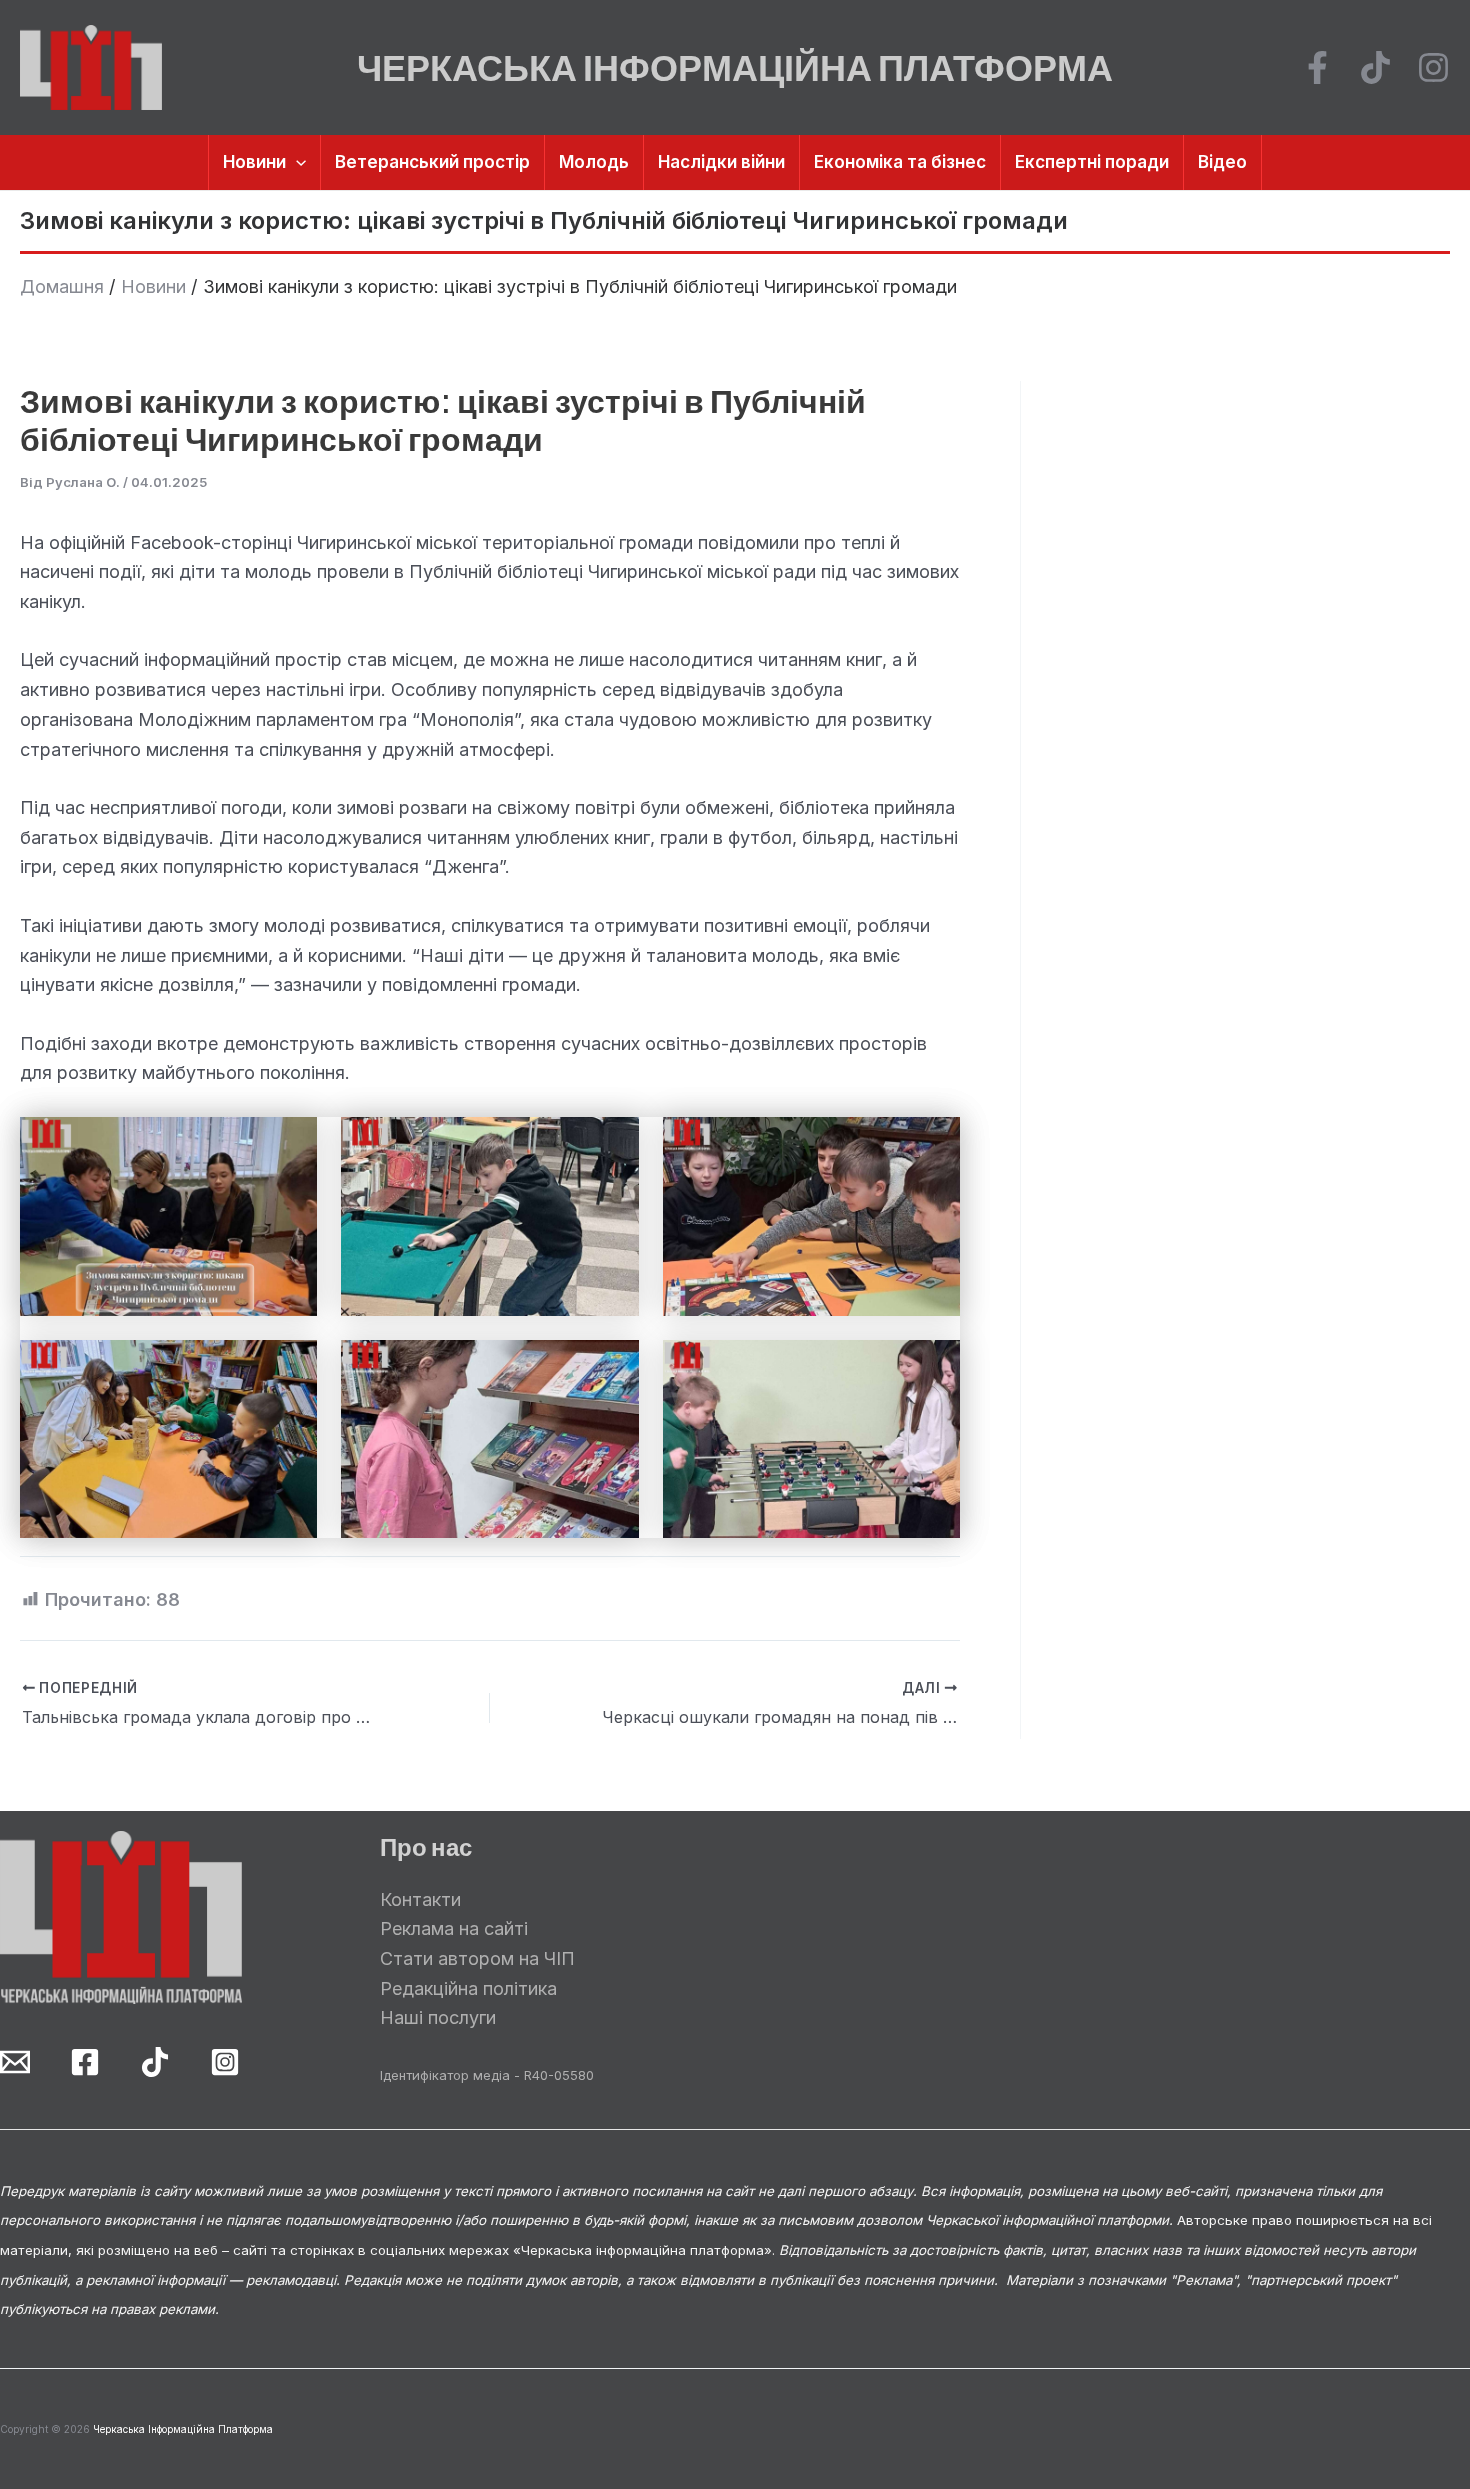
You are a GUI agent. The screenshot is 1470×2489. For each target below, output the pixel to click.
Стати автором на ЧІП (477, 1958)
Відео (1222, 162)
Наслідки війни (721, 162)
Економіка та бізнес (900, 162)
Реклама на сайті (454, 1928)
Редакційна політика (468, 1988)
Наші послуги (438, 2017)
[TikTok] (1375, 67)
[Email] (15, 2062)
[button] (296, 162)
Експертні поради (1092, 162)
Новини (254, 162)
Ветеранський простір (432, 162)
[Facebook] (1317, 67)
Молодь (594, 162)
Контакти (420, 1899)
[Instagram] (1433, 67)
